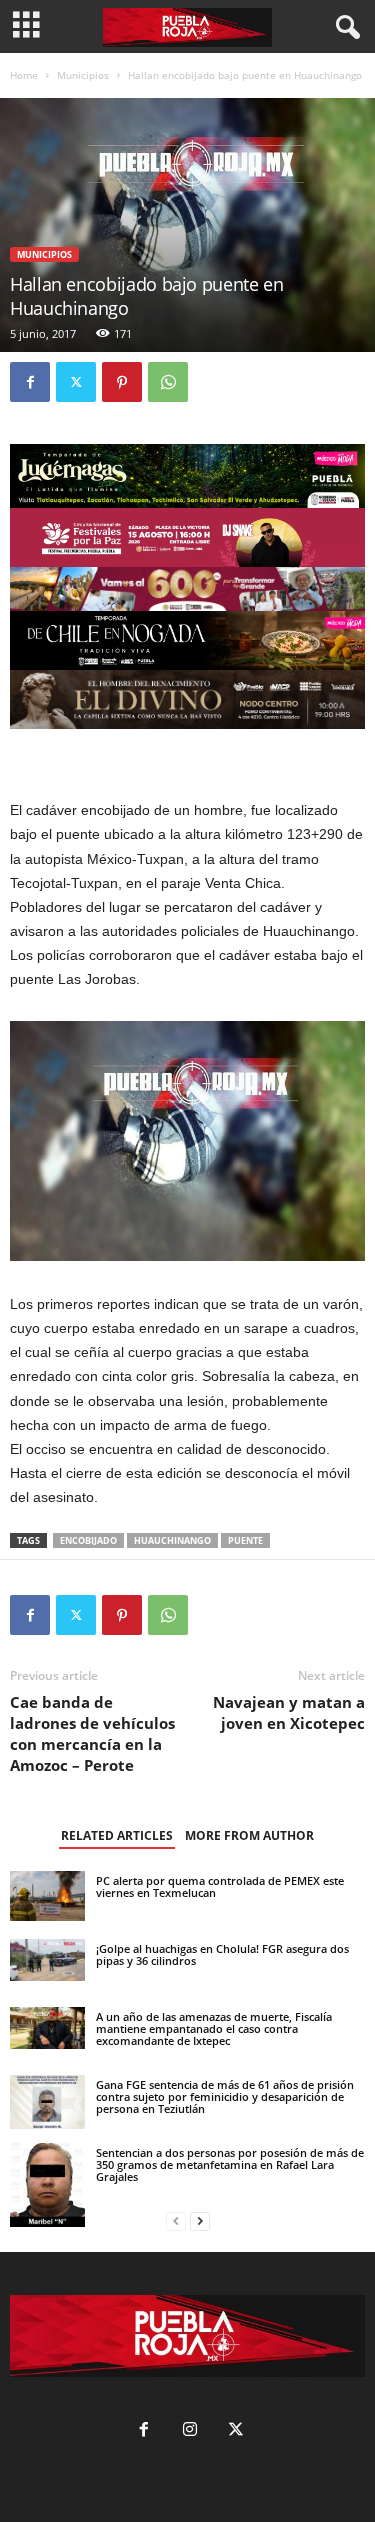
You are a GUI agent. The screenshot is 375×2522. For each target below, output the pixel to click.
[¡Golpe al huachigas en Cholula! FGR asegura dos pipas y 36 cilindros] (47, 1960)
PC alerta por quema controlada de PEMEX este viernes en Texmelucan (220, 1886)
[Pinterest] (122, 382)
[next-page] (200, 2221)
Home (24, 75)
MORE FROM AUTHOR (249, 1835)
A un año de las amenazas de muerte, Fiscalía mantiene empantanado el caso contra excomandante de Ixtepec (214, 2028)
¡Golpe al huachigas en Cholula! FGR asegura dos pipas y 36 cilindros (222, 1954)
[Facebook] (30, 382)
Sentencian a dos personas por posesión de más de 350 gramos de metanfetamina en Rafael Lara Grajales (230, 2164)
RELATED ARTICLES (117, 1835)
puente (245, 1540)
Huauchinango (172, 1540)
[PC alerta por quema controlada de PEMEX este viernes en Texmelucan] (47, 1896)
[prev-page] (176, 2221)
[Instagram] (190, 2431)
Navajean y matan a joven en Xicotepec (289, 1712)
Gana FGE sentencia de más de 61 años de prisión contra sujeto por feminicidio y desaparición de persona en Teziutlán (225, 2096)
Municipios (83, 75)
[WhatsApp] (168, 382)
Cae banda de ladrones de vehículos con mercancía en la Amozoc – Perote (92, 1733)
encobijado (88, 1540)
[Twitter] (76, 382)
